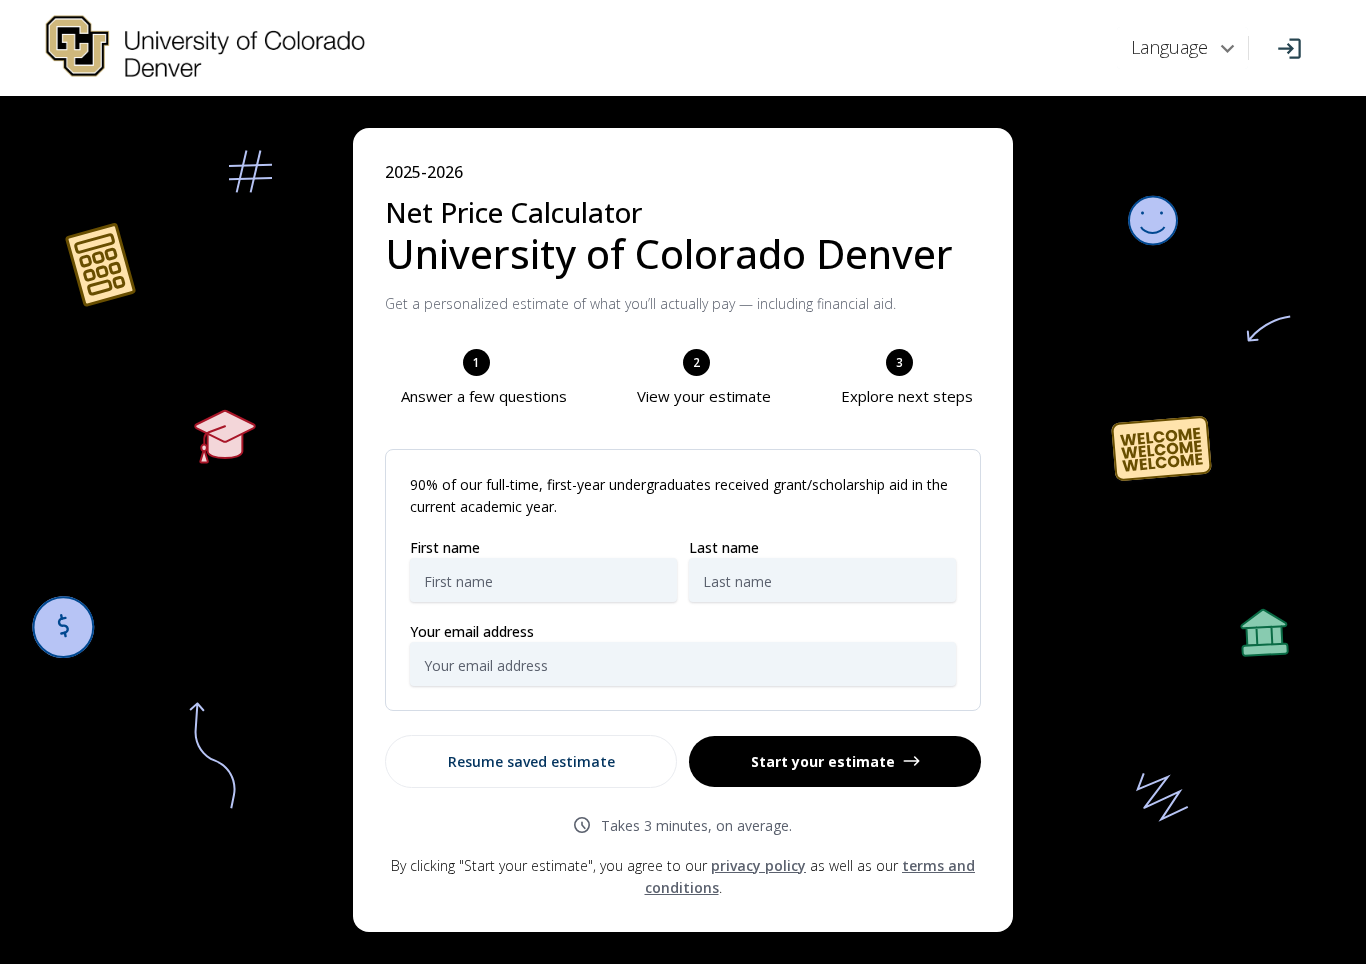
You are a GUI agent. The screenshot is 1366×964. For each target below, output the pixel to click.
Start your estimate (823, 761)
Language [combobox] (1169, 47)
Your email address (472, 631)
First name (445, 547)
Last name (724, 547)
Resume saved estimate (531, 761)
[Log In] (1289, 48)
